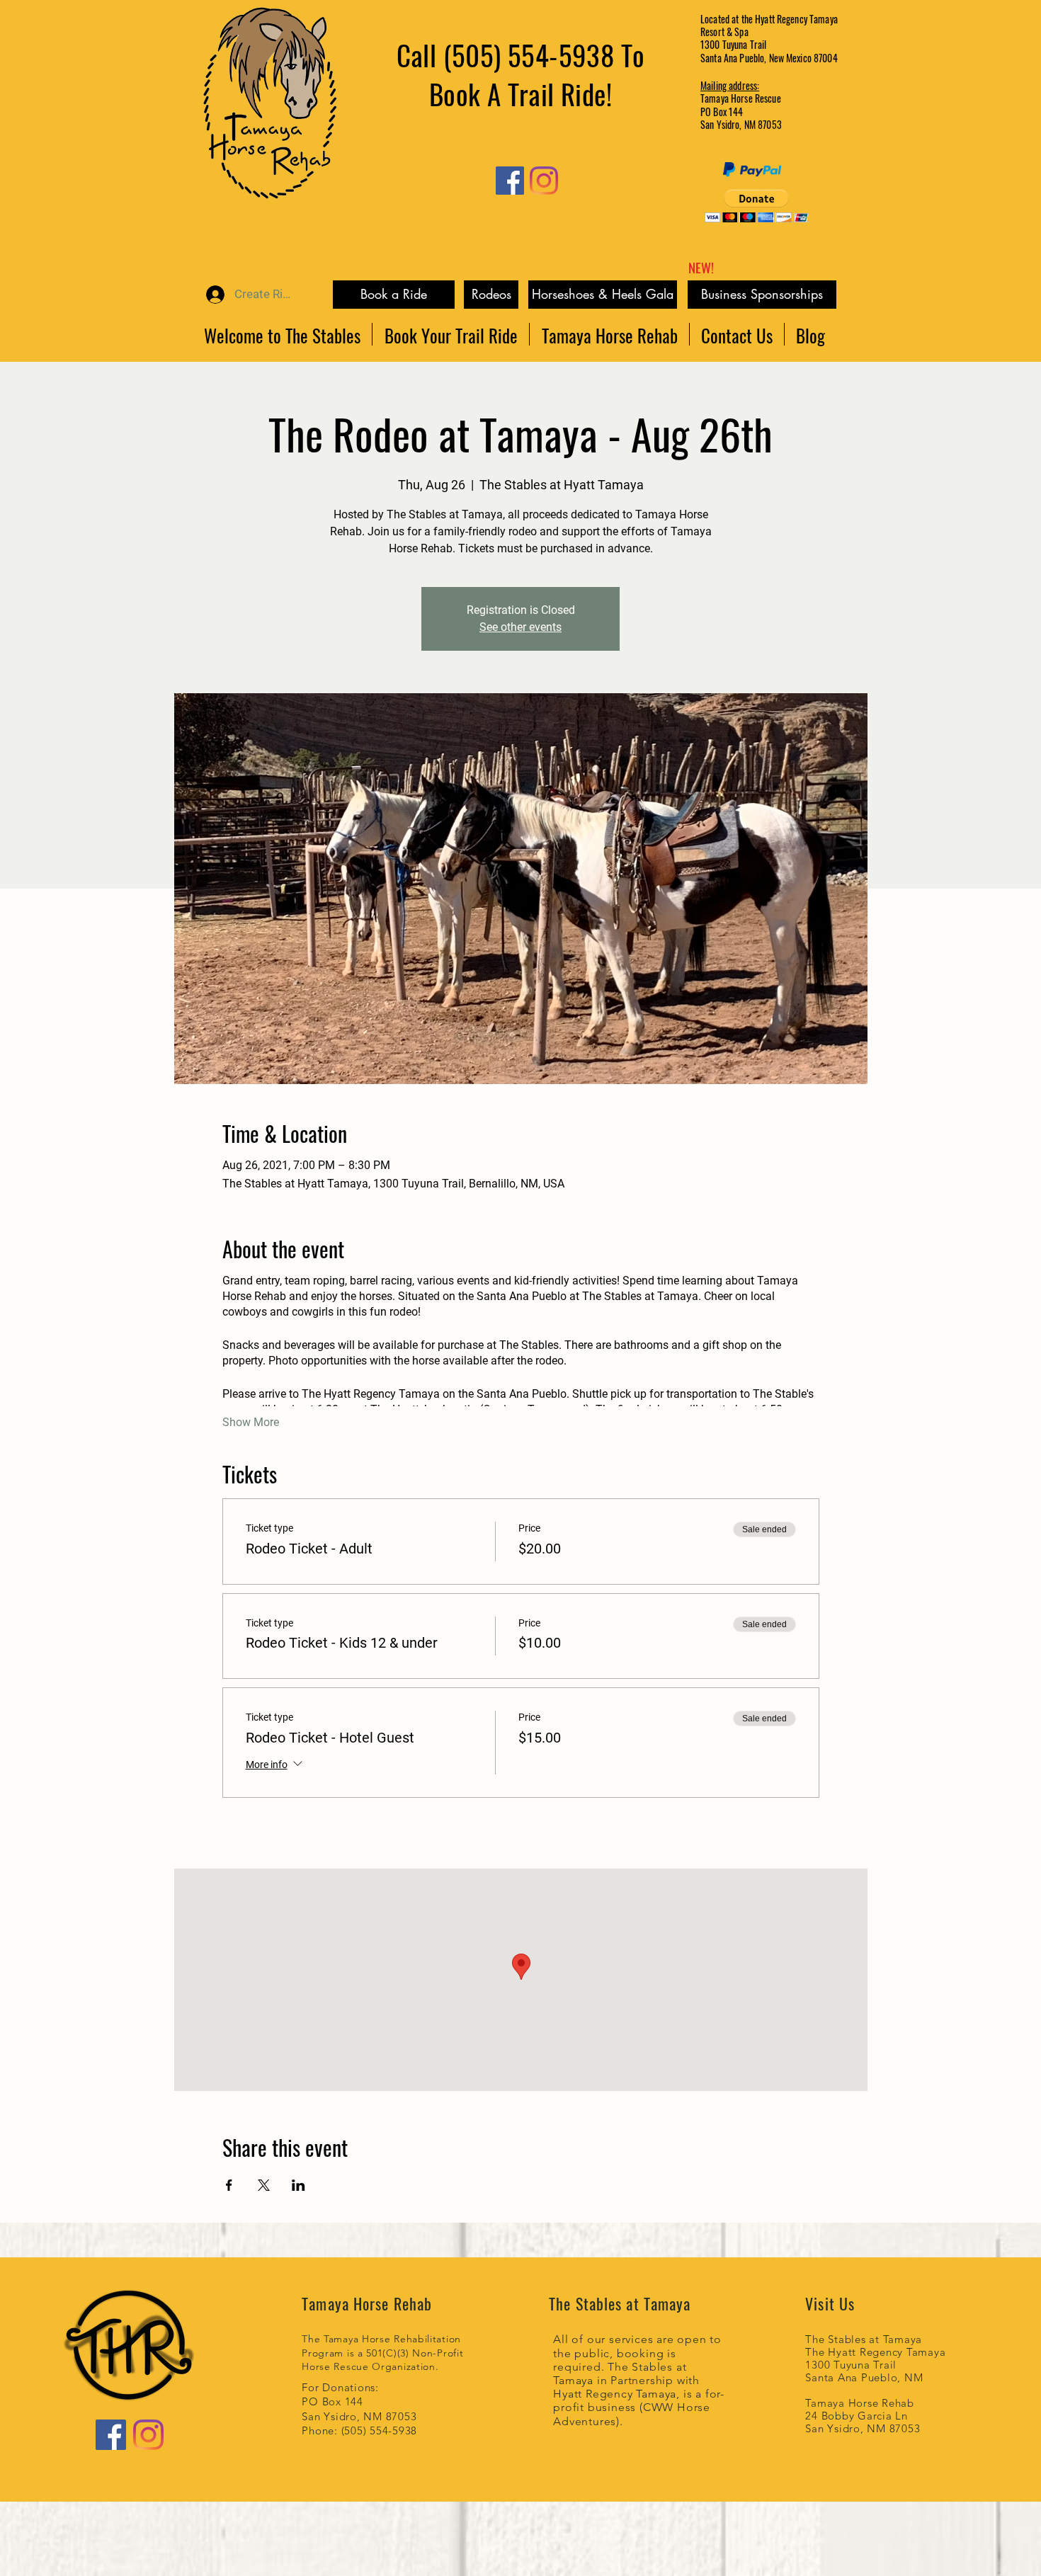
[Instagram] (544, 181)
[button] (757, 206)
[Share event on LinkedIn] (298, 2185)
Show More (251, 1422)
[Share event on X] (264, 2185)
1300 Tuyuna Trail (851, 2365)
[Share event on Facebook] (229, 2185)
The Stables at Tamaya (864, 2339)
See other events (520, 627)
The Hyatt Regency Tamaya (875, 2352)
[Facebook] (510, 181)
